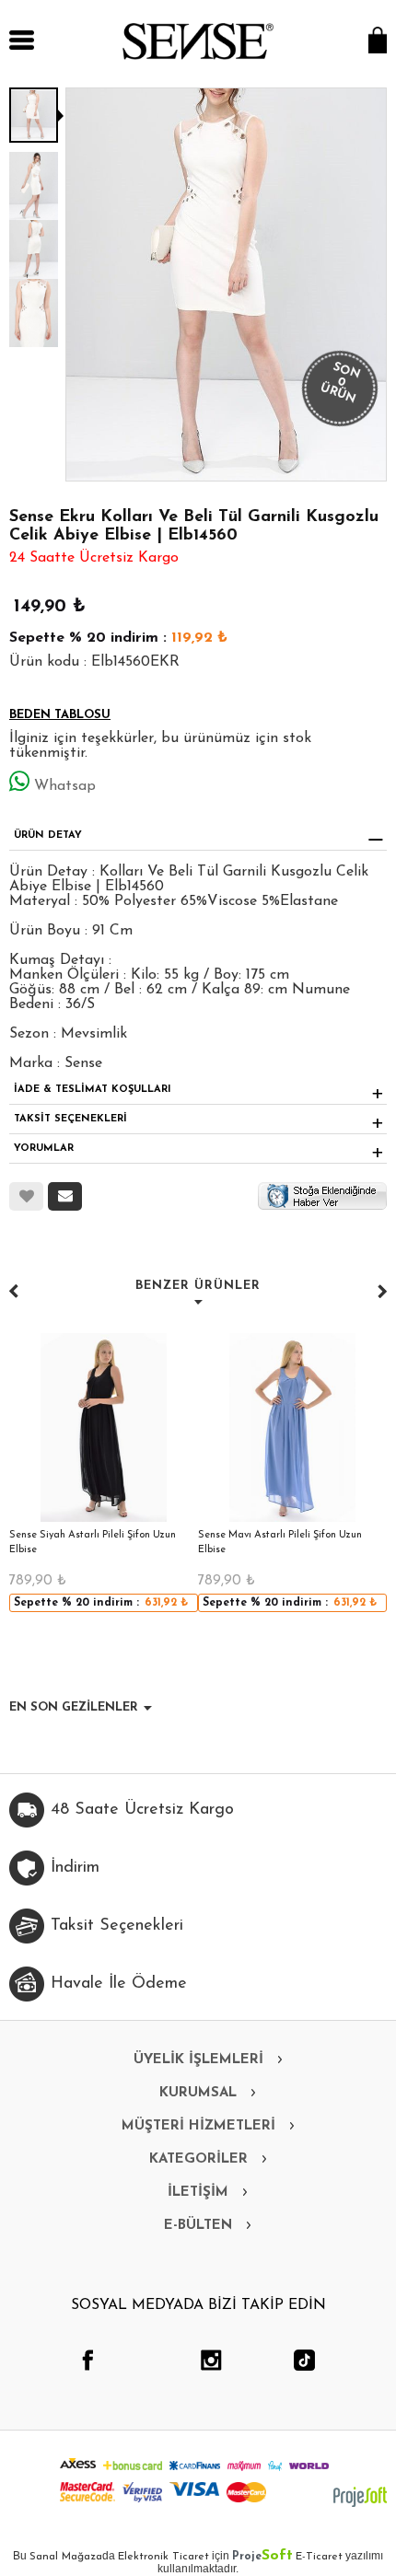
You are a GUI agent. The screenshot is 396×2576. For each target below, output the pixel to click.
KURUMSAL (198, 2093)
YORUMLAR (44, 1149)
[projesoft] (360, 2497)
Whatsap (65, 786)
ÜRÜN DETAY (48, 835)
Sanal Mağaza (66, 2557)
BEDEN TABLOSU (60, 715)
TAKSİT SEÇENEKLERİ (70, 1119)
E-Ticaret (319, 2557)
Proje (262, 2557)
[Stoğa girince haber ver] (322, 1195)
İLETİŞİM (198, 2193)
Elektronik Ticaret (163, 2557)
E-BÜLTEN (198, 2226)
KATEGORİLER (198, 2159)
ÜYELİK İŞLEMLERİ (198, 2060)
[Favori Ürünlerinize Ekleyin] (26, 1196)
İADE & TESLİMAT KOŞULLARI (93, 1090)
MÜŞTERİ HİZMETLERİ (198, 2126)
